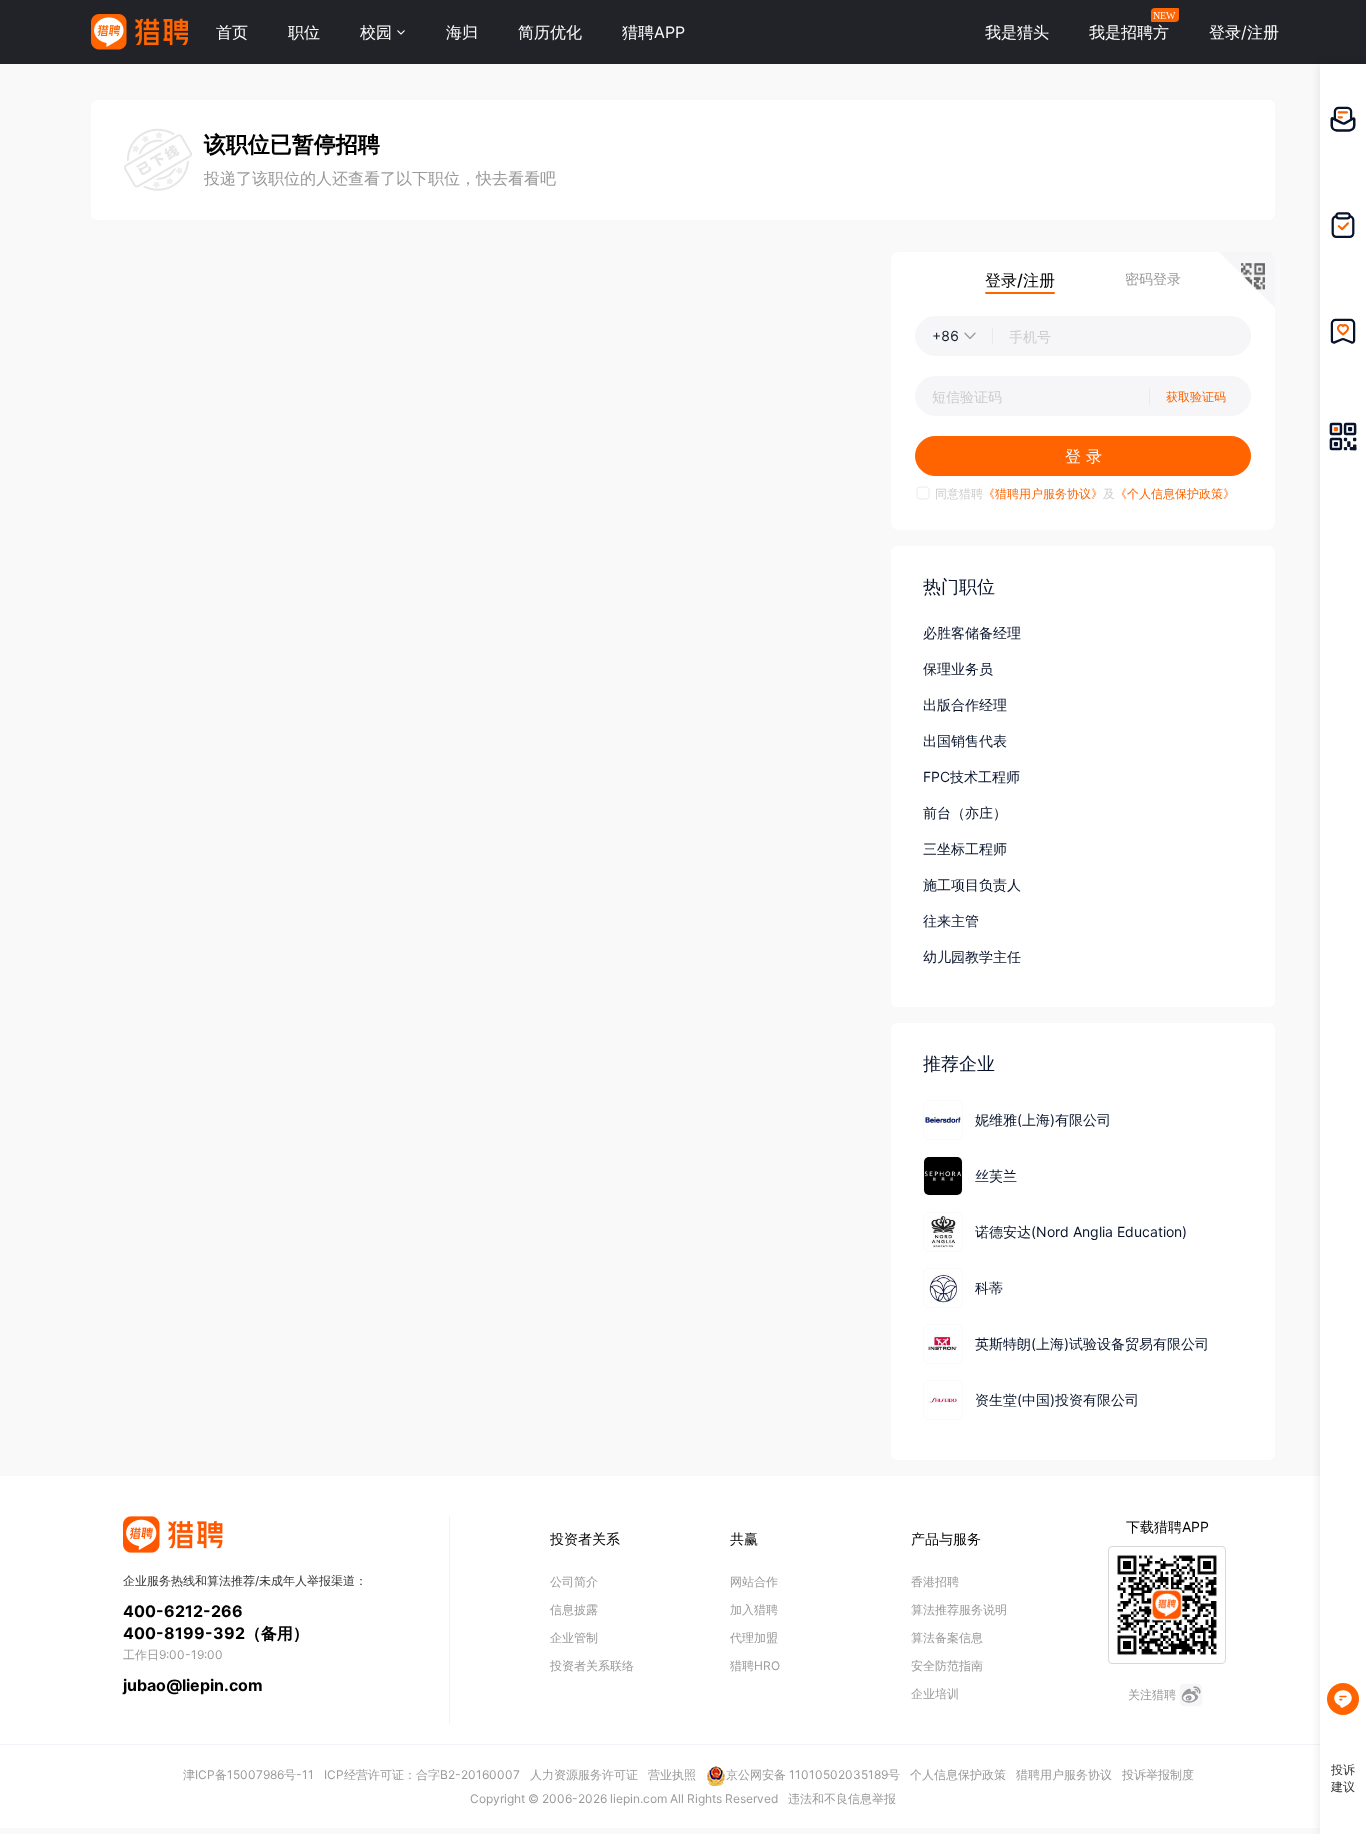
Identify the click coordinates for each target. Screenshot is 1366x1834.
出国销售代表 (965, 740)
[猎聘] (139, 32)
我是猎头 (1017, 32)
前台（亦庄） (965, 812)
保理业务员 (958, 668)
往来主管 (951, 920)
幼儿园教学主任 (972, 956)
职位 (304, 32)
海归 (462, 32)
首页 (232, 32)
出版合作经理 (965, 704)
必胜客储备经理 (972, 632)
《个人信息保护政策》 (1175, 493)
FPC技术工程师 (971, 776)
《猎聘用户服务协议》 (1043, 493)
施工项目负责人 (972, 884)
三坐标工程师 (965, 848)
